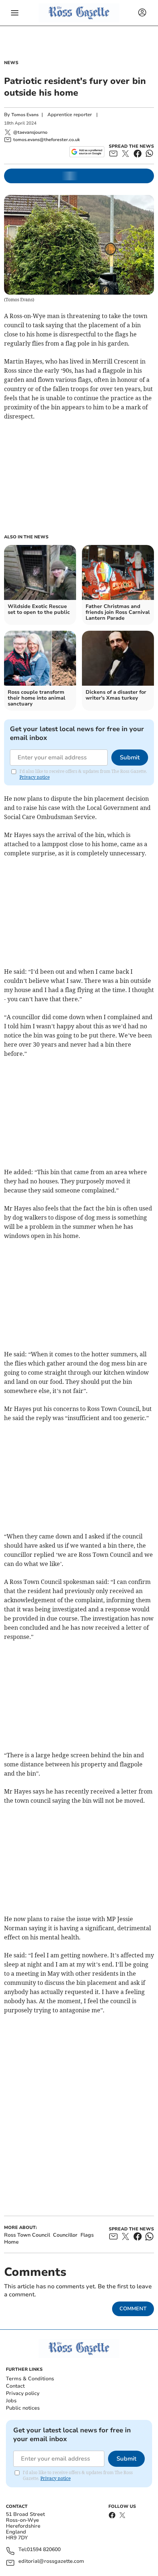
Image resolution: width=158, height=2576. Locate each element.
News (11, 63)
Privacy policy (23, 2393)
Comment (133, 2309)
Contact (15, 2386)
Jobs (11, 2401)
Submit (130, 758)
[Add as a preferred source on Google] (87, 152)
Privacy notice (35, 777)
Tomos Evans (25, 115)
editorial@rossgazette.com (51, 2562)
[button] (15, 13)
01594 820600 (44, 2550)
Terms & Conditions (30, 2379)
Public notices (23, 2408)
